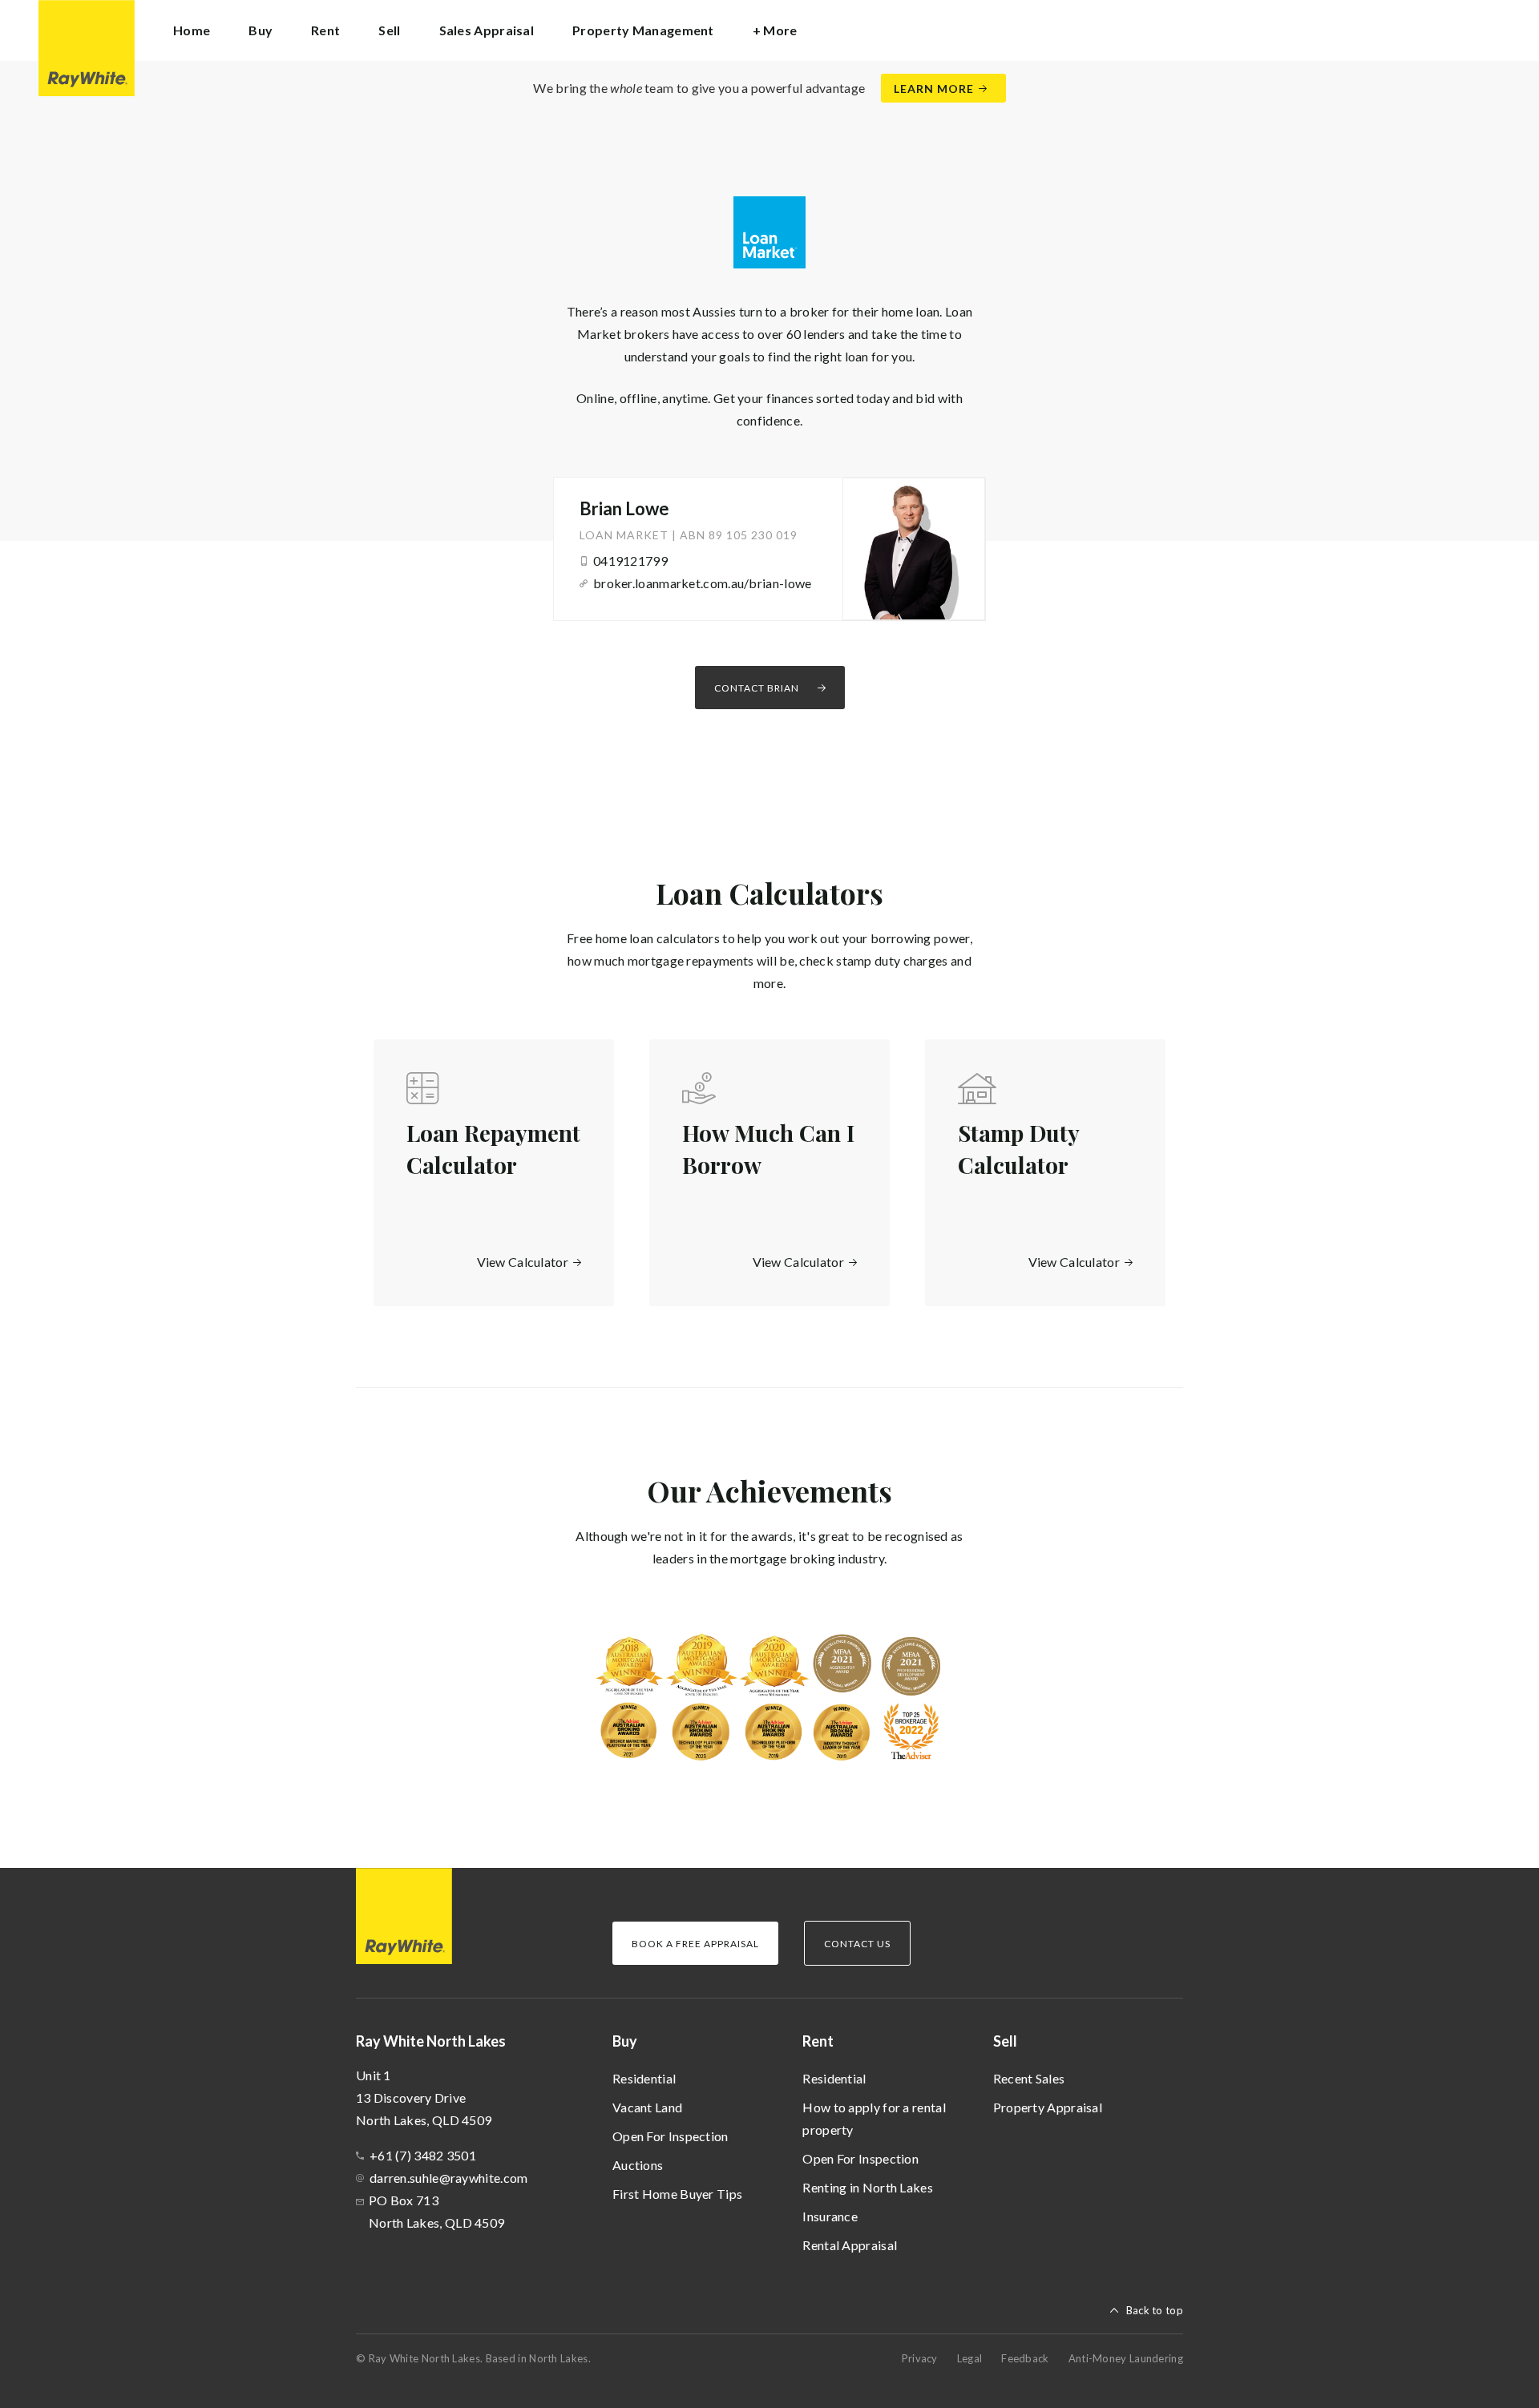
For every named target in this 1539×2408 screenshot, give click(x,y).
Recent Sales (1029, 2078)
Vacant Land (647, 2107)
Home (192, 30)
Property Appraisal (1048, 2107)
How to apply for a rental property (874, 2118)
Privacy (920, 2358)
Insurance (830, 2216)
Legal (970, 2358)
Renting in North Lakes (868, 2187)
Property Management (643, 30)
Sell (1005, 2041)
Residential (644, 2078)
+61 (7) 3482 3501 (423, 2155)
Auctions (638, 2165)
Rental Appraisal (850, 2245)
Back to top (1155, 2310)
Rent (818, 2041)
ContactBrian (757, 688)
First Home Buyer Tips (677, 2194)
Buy (625, 2041)
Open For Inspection (671, 2136)
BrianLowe (624, 508)
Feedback (1025, 2358)
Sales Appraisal (487, 30)
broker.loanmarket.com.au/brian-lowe (703, 583)
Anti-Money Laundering (1126, 2358)
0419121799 (630, 561)
